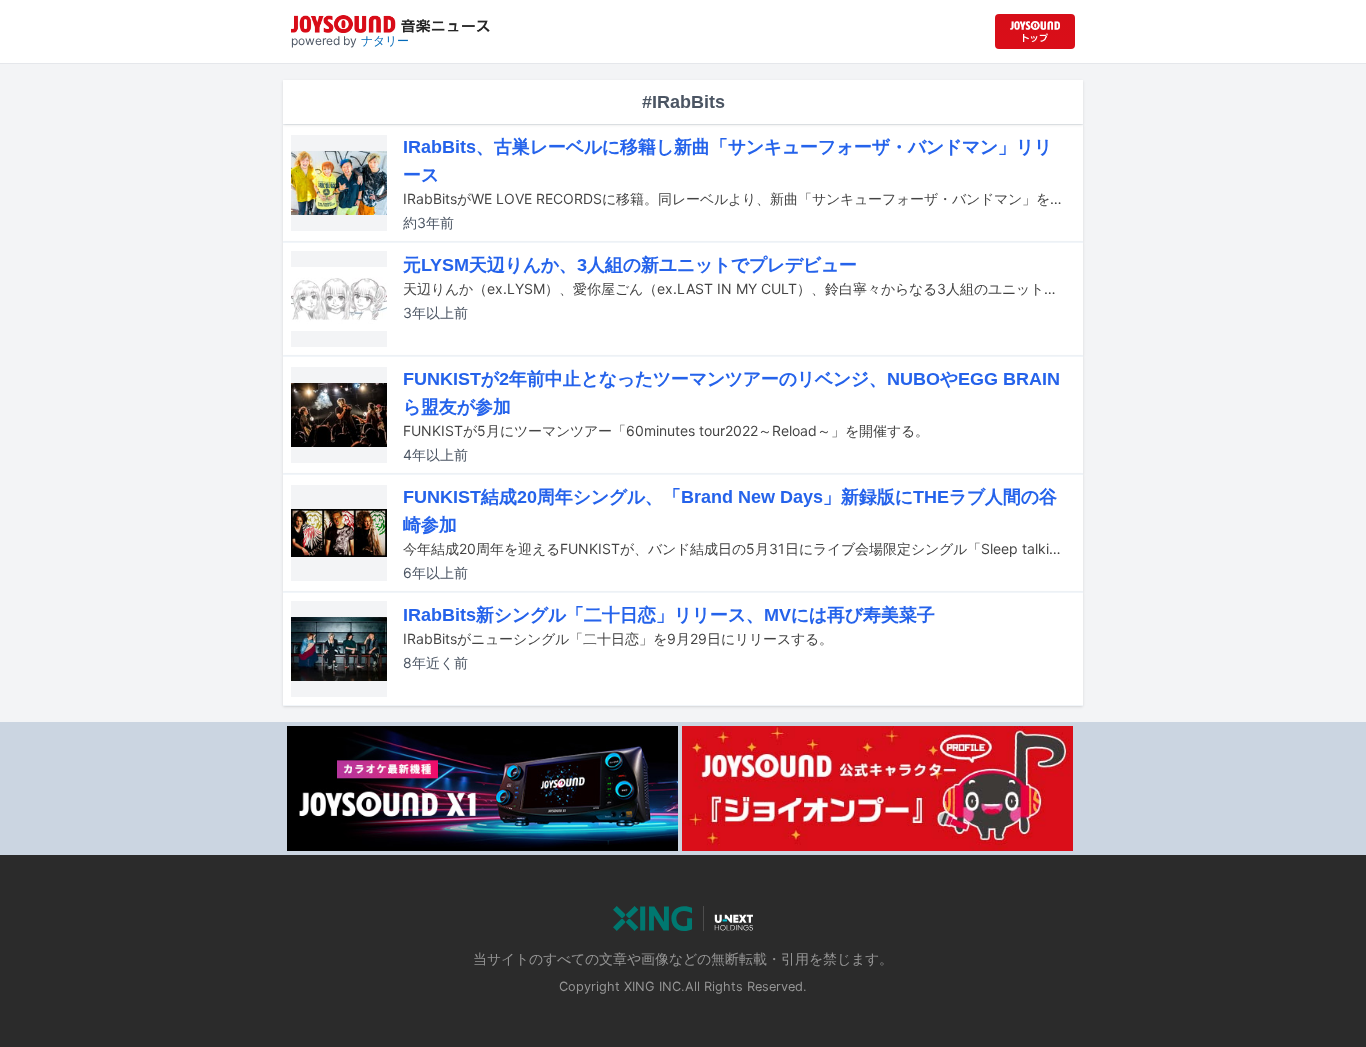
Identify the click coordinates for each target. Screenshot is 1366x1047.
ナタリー (385, 40)
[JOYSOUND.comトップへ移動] (1035, 31)
